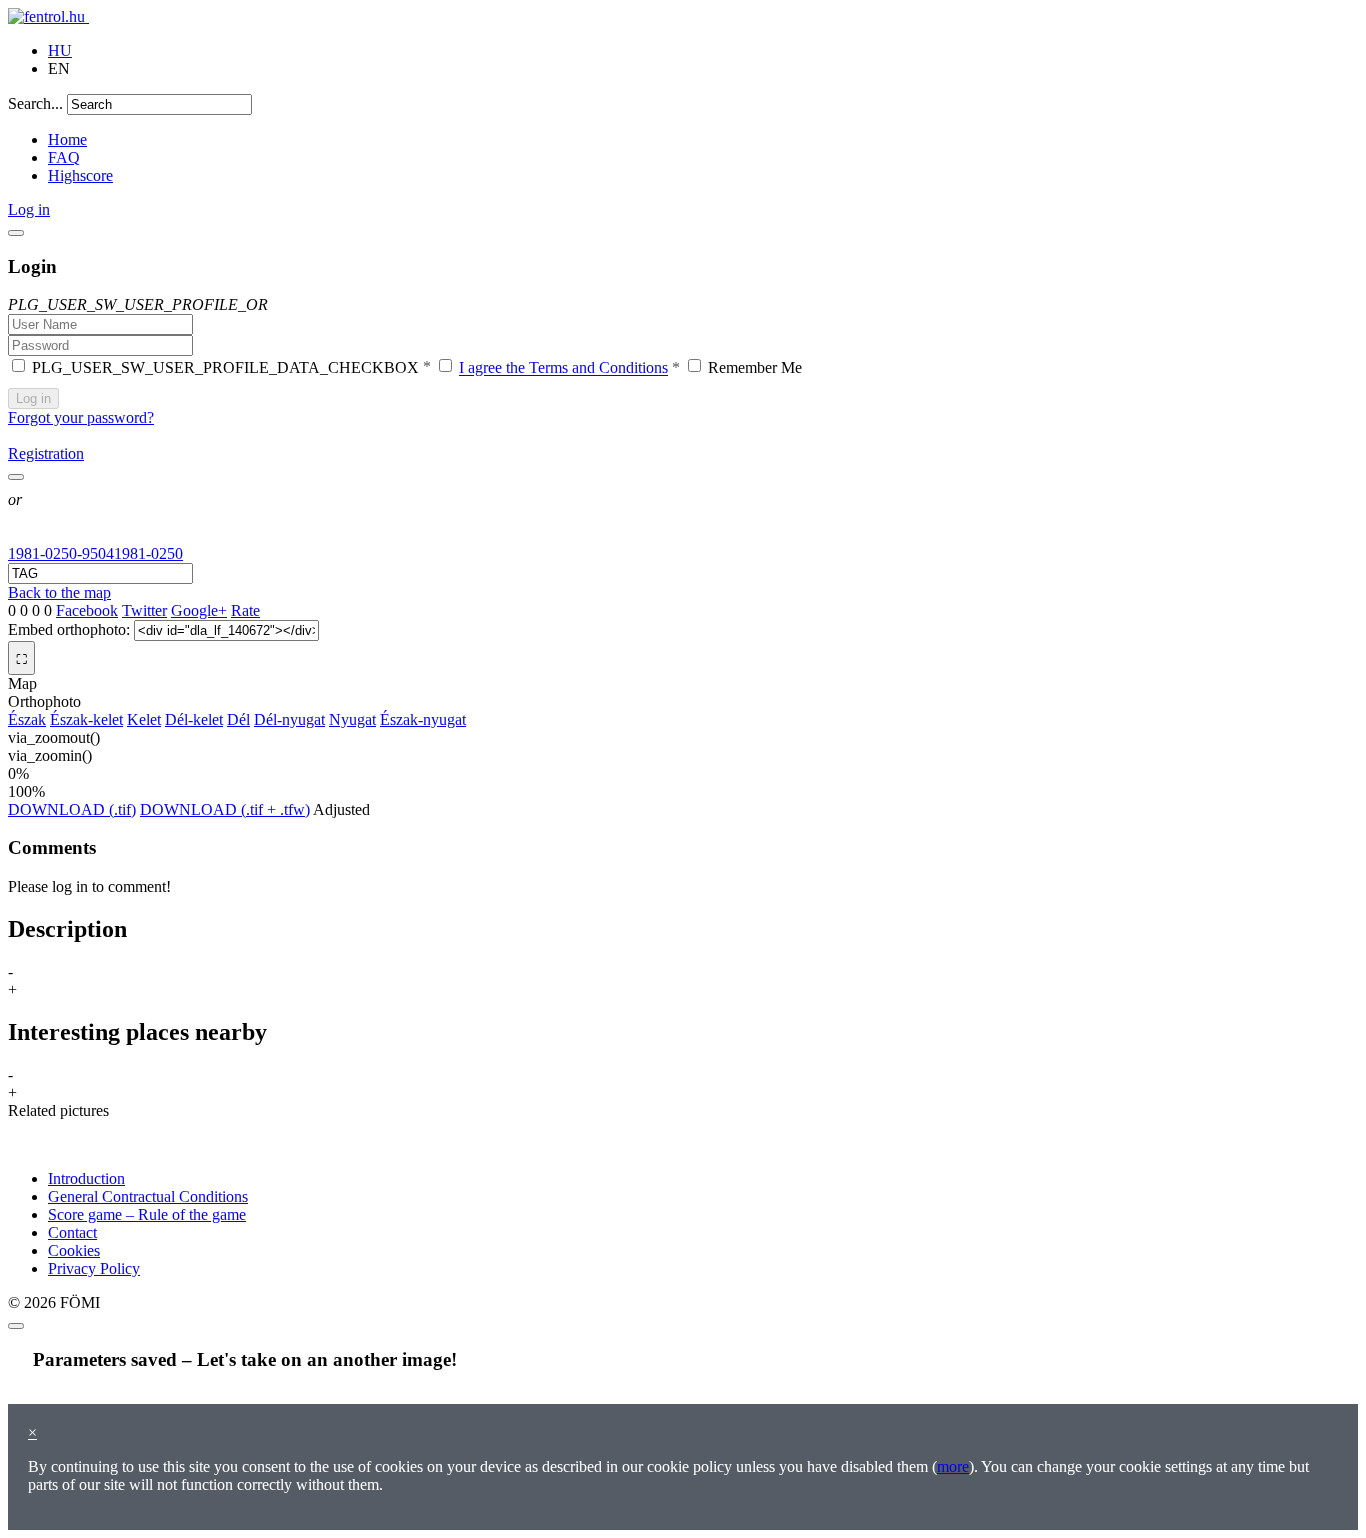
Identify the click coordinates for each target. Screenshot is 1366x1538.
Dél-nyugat (289, 719)
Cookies (74, 1250)
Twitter (144, 610)
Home (67, 139)
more (953, 1466)
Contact (72, 1232)
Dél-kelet (194, 719)
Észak (27, 719)
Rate (245, 610)
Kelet (144, 719)
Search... (35, 103)
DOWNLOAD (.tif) (72, 809)
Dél (238, 719)
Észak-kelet (86, 719)
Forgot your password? (81, 417)
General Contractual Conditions (148, 1196)
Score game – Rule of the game (147, 1214)
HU (60, 50)
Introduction (86, 1178)
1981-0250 (148, 553)
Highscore (80, 175)
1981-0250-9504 (61, 553)
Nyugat (352, 719)
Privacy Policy (94, 1268)
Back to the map (59, 592)
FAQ (64, 157)
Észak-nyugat (423, 719)
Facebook (87, 610)
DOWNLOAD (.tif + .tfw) (225, 809)
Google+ (199, 610)
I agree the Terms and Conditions (563, 368)
